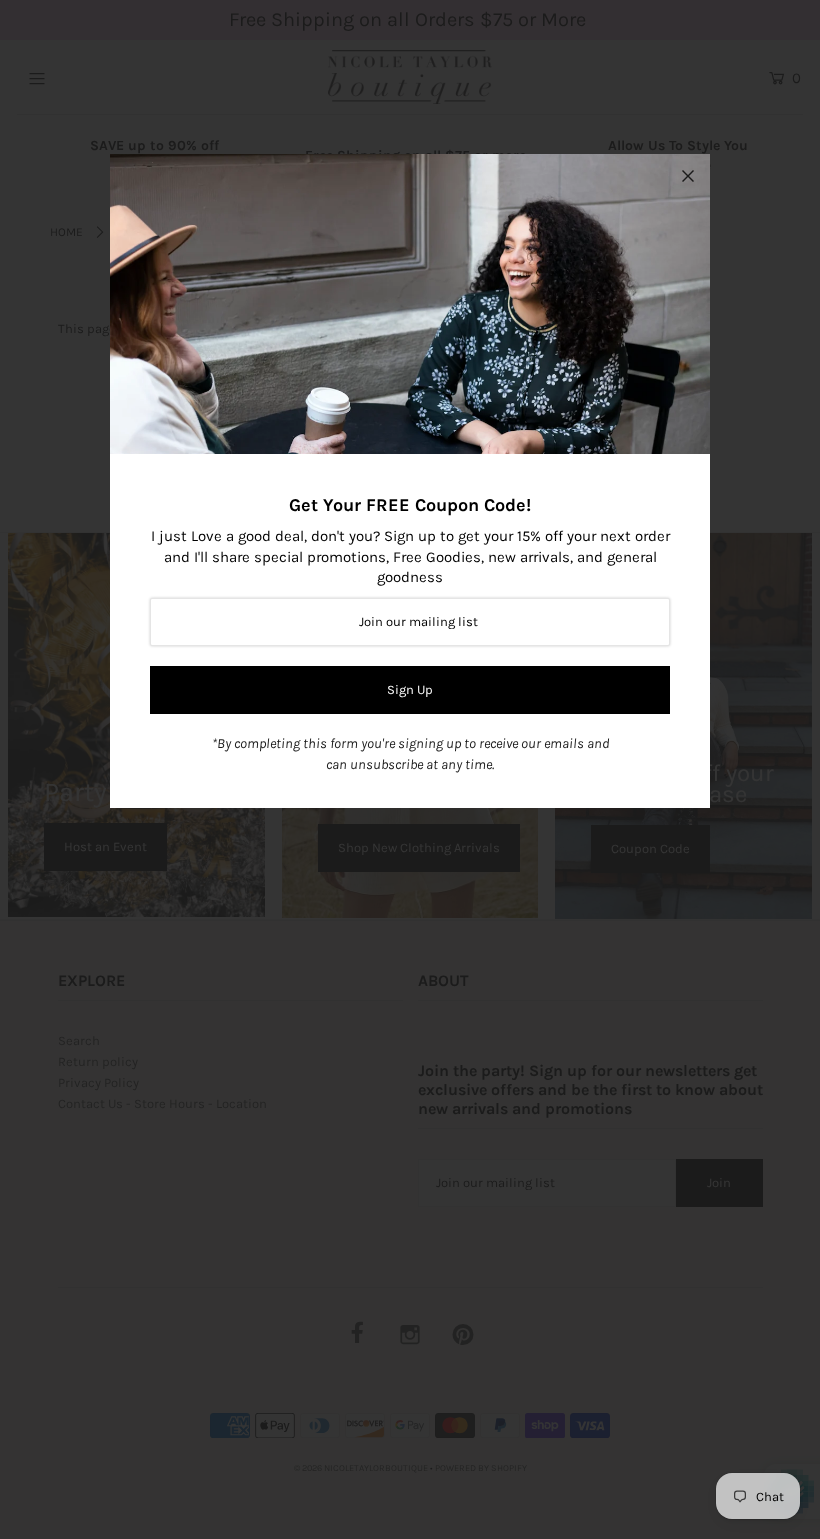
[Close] (688, 176)
